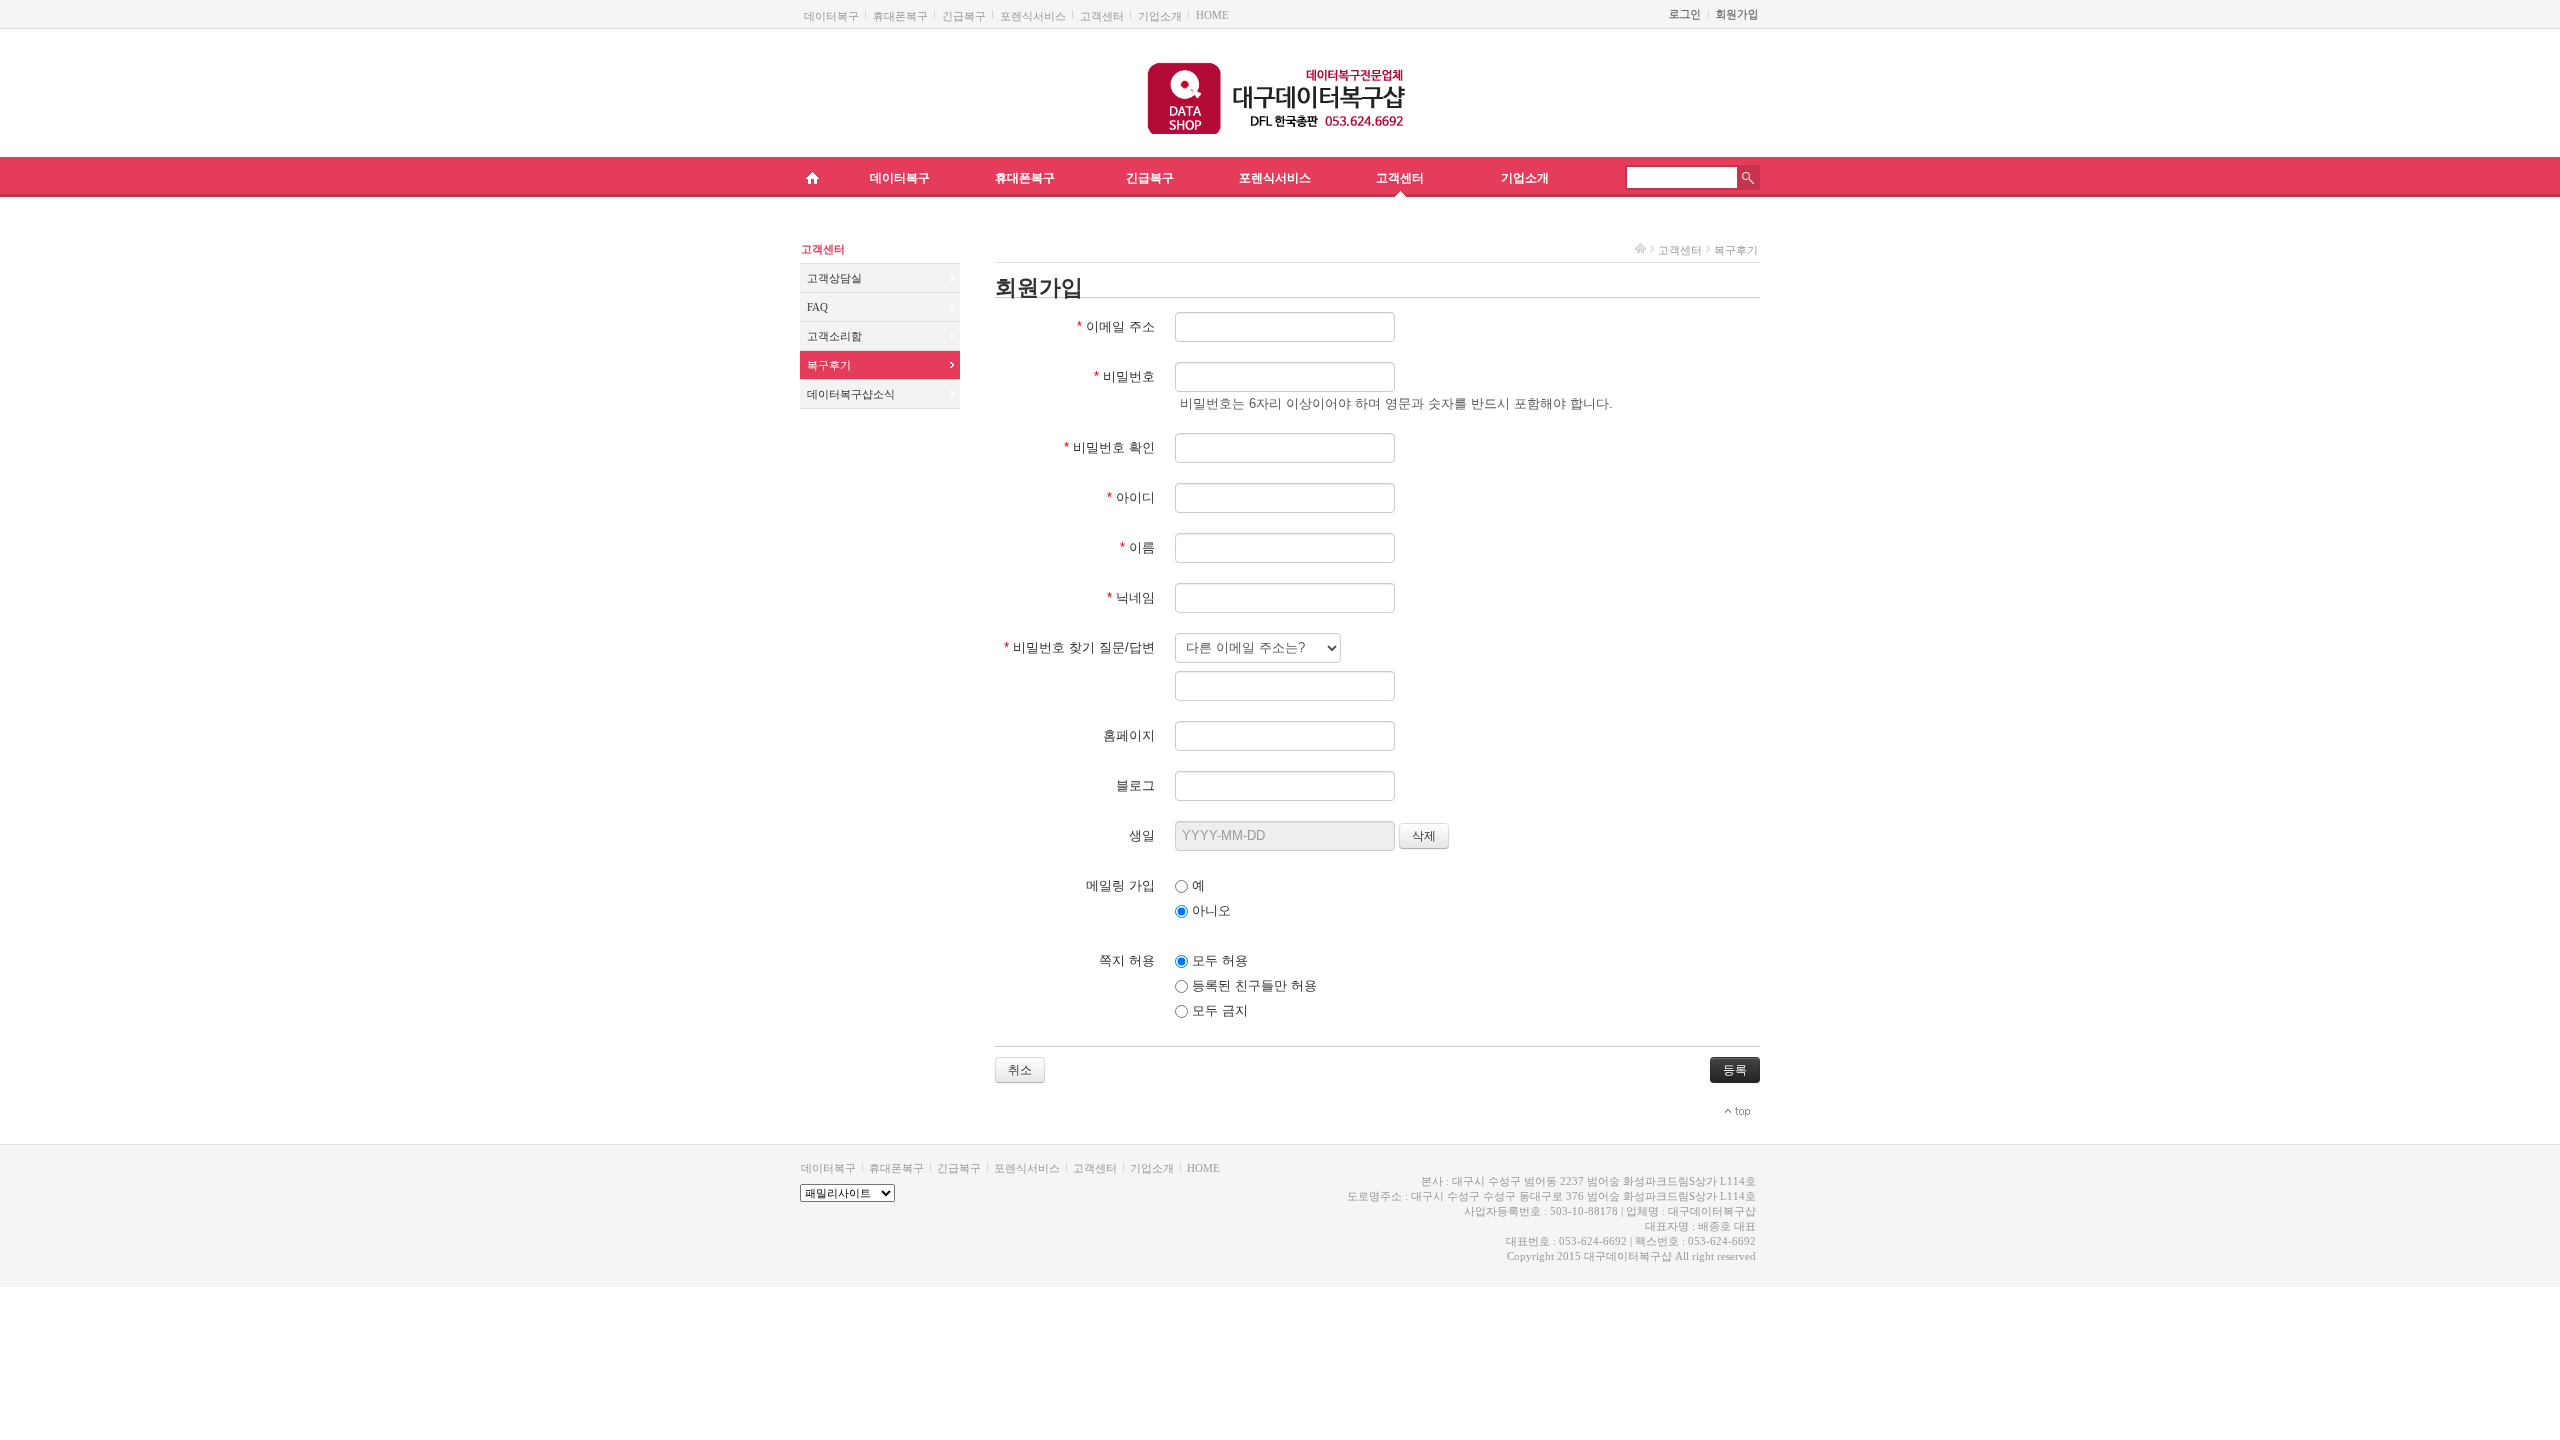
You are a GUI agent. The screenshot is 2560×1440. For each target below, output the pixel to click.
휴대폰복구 (900, 16)
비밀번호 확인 (1109, 447)
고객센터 (1102, 16)
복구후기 (829, 365)
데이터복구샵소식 (851, 394)
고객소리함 (834, 336)
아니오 (1209, 910)
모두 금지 (1218, 1010)
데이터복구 (831, 16)
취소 (1020, 1070)
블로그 (1135, 785)
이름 (1137, 547)
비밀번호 (1124, 376)
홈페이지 (1129, 735)
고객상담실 (834, 278)
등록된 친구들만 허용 (1252, 985)
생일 (1142, 835)
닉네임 (1131, 597)
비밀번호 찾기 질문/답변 (1079, 647)
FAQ (817, 307)
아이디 (1131, 497)
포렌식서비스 (1033, 16)
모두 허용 (1218, 960)
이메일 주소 (1116, 326)
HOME (1212, 15)
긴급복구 (964, 16)
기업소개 (1160, 16)
